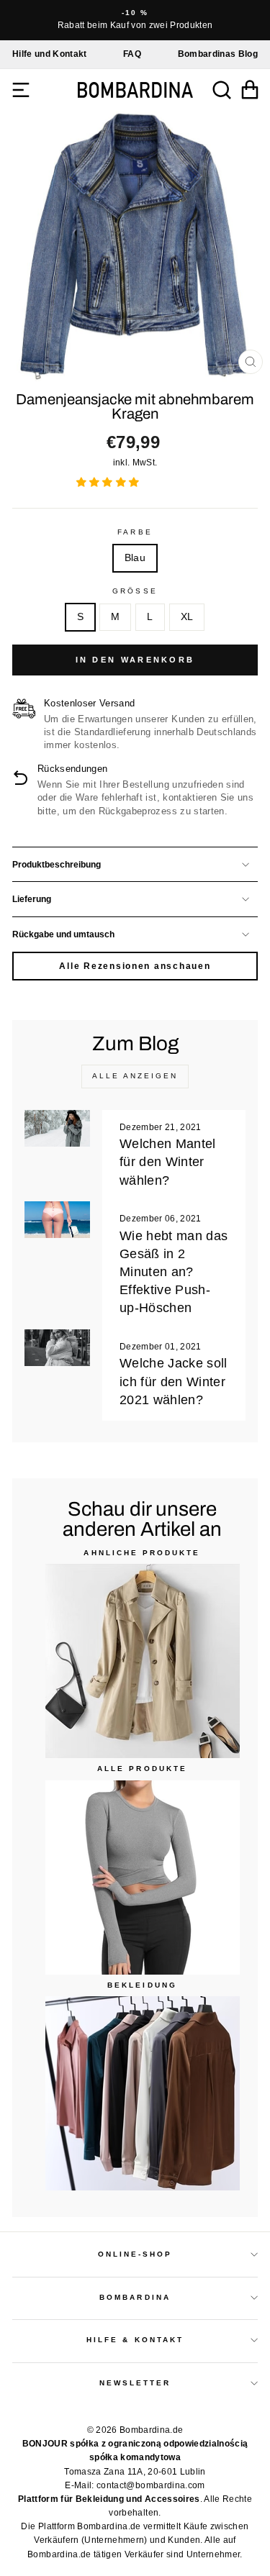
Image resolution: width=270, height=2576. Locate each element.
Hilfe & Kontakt (135, 2340)
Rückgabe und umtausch (63, 934)
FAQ (132, 54)
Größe (135, 591)
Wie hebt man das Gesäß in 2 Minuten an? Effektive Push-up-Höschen (174, 1272)
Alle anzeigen (135, 1076)
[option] (135, 20)
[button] (109, 482)
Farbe (135, 532)
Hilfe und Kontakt (50, 54)
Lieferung (32, 899)
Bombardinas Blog (218, 54)
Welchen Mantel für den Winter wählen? (168, 1162)
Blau (135, 558)
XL (187, 617)
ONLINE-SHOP (135, 2254)
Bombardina (135, 2297)
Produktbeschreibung (57, 865)
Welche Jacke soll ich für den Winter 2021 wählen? (174, 1381)
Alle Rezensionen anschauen (135, 966)
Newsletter (135, 2383)
